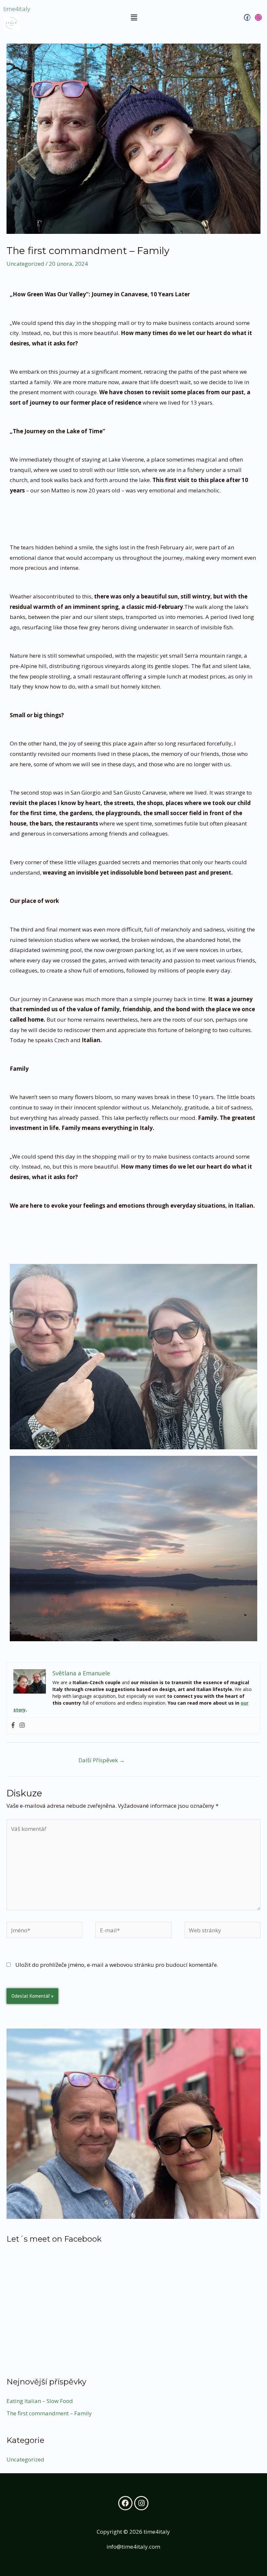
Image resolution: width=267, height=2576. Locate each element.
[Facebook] (13, 1725)
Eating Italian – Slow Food (40, 2401)
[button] (134, 17)
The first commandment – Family (49, 2413)
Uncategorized (25, 264)
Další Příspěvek (102, 1760)
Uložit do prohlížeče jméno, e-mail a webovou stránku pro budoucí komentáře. (117, 1965)
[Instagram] (22, 1725)
